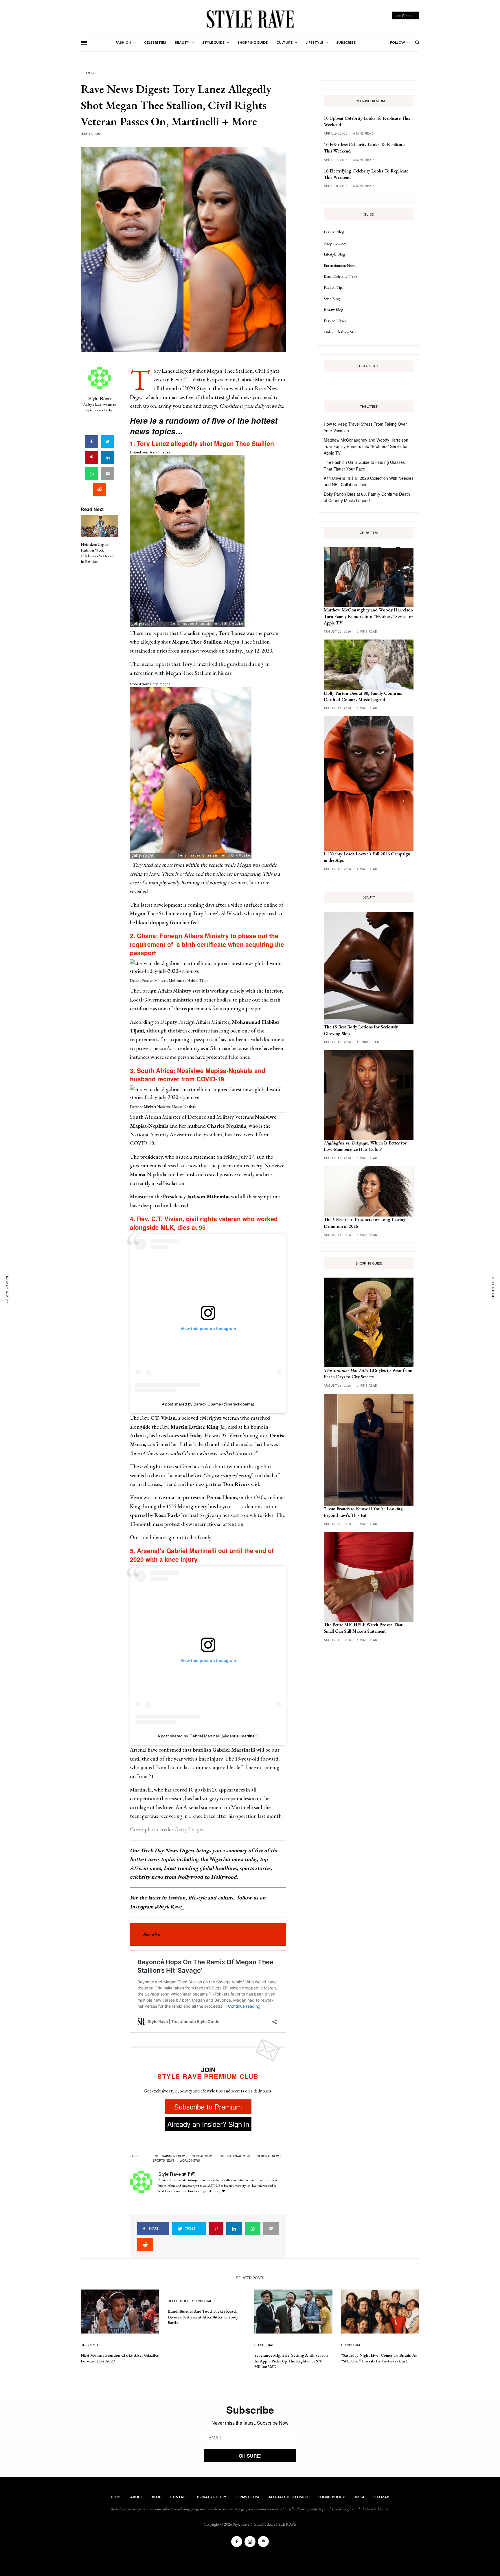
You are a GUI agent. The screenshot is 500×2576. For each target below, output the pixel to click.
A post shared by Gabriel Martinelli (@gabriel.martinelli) (208, 1736)
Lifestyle (90, 73)
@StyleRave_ (170, 1907)
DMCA (359, 2497)
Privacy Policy (212, 2497)
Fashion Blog (334, 232)
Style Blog (332, 299)
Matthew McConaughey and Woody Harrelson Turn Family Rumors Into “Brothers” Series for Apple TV (366, 446)
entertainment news (170, 2156)
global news (203, 2156)
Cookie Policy (331, 2497)
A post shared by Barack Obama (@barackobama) (208, 1404)
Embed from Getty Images (150, 452)
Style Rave (100, 398)
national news (269, 2156)
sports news (164, 2160)
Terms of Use (247, 2497)
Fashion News (335, 321)
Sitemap (381, 2497)
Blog (157, 2497)
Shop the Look (335, 243)
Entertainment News (340, 265)
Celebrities (179, 2301)
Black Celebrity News (341, 276)
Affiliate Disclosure (289, 2497)
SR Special (91, 2345)
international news (235, 2156)
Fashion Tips (333, 287)
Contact (179, 2497)
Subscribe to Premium (208, 2106)
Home (116, 2497)
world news (190, 2160)
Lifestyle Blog (334, 254)
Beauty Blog (333, 310)
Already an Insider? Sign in (208, 2124)
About (137, 2497)
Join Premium (406, 15)
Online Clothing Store (341, 332)
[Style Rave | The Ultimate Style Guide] (250, 19)
